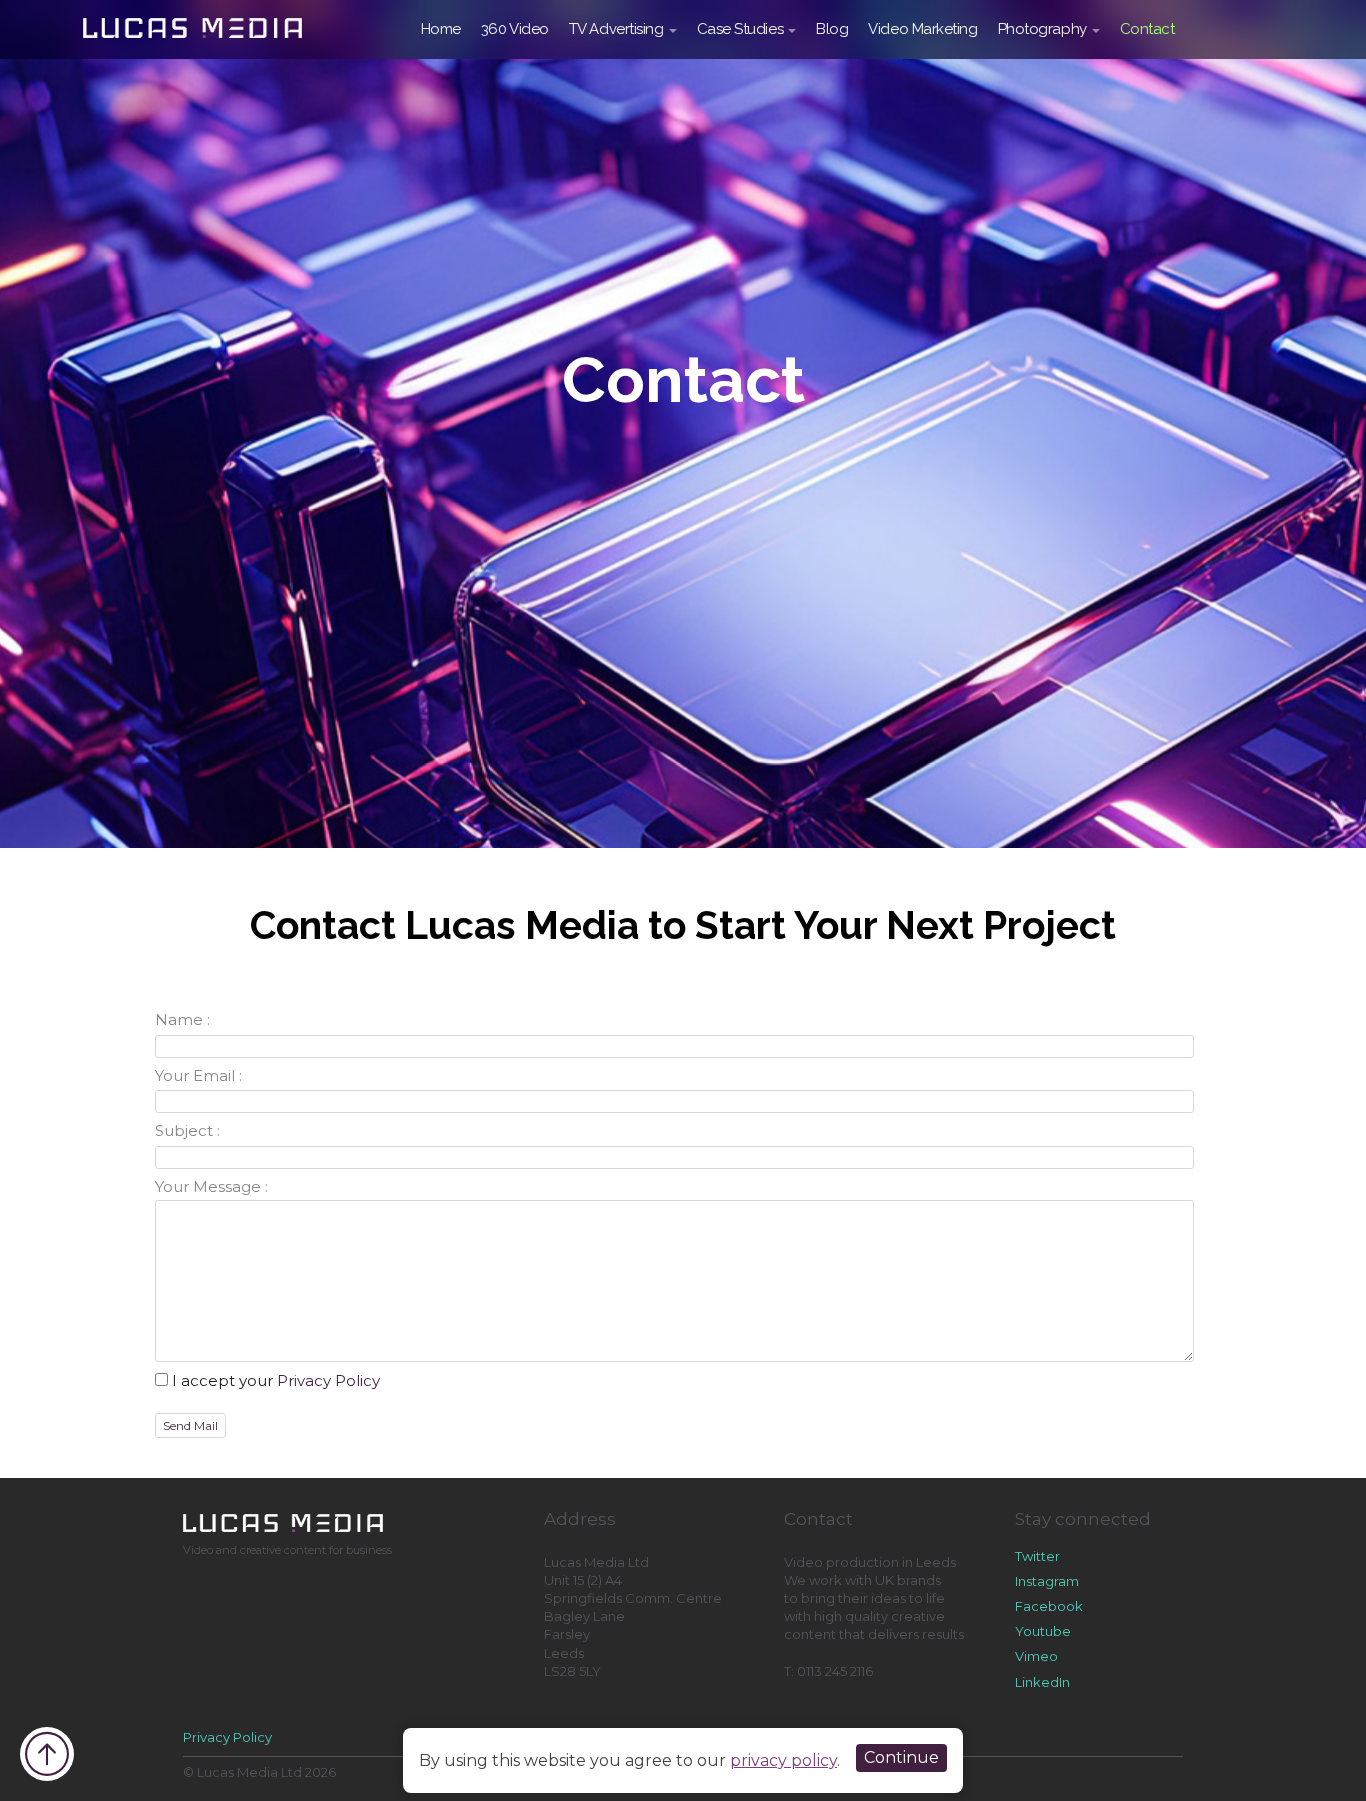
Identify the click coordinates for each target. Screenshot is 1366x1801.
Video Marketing (922, 29)
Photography (1042, 29)
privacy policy (783, 1760)
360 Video (515, 29)
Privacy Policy (328, 1380)
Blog (832, 29)
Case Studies (740, 29)
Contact (1147, 29)
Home (441, 29)
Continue (901, 1757)
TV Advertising (616, 29)
